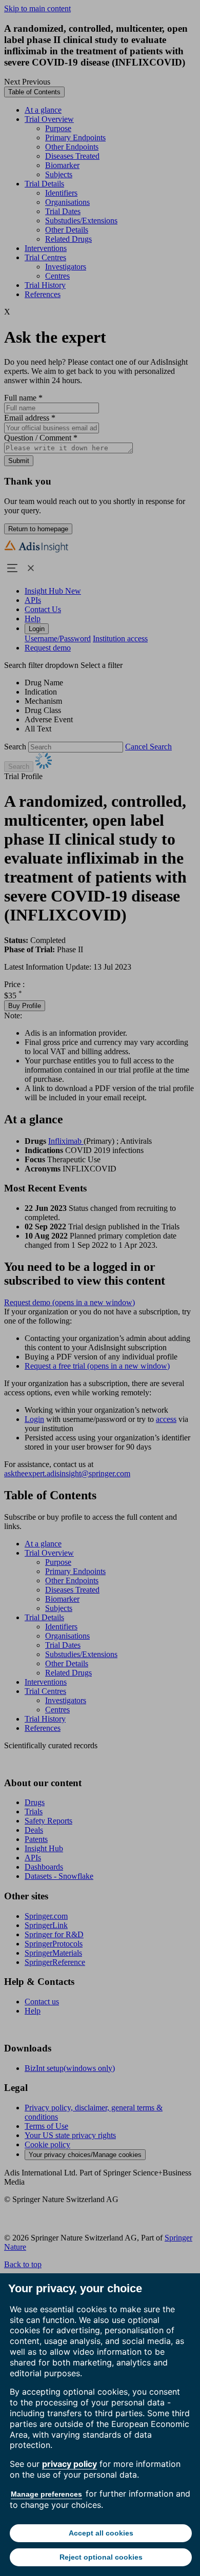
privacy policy (69, 2464)
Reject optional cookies (101, 2557)
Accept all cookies (101, 2533)
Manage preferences (46, 2494)
